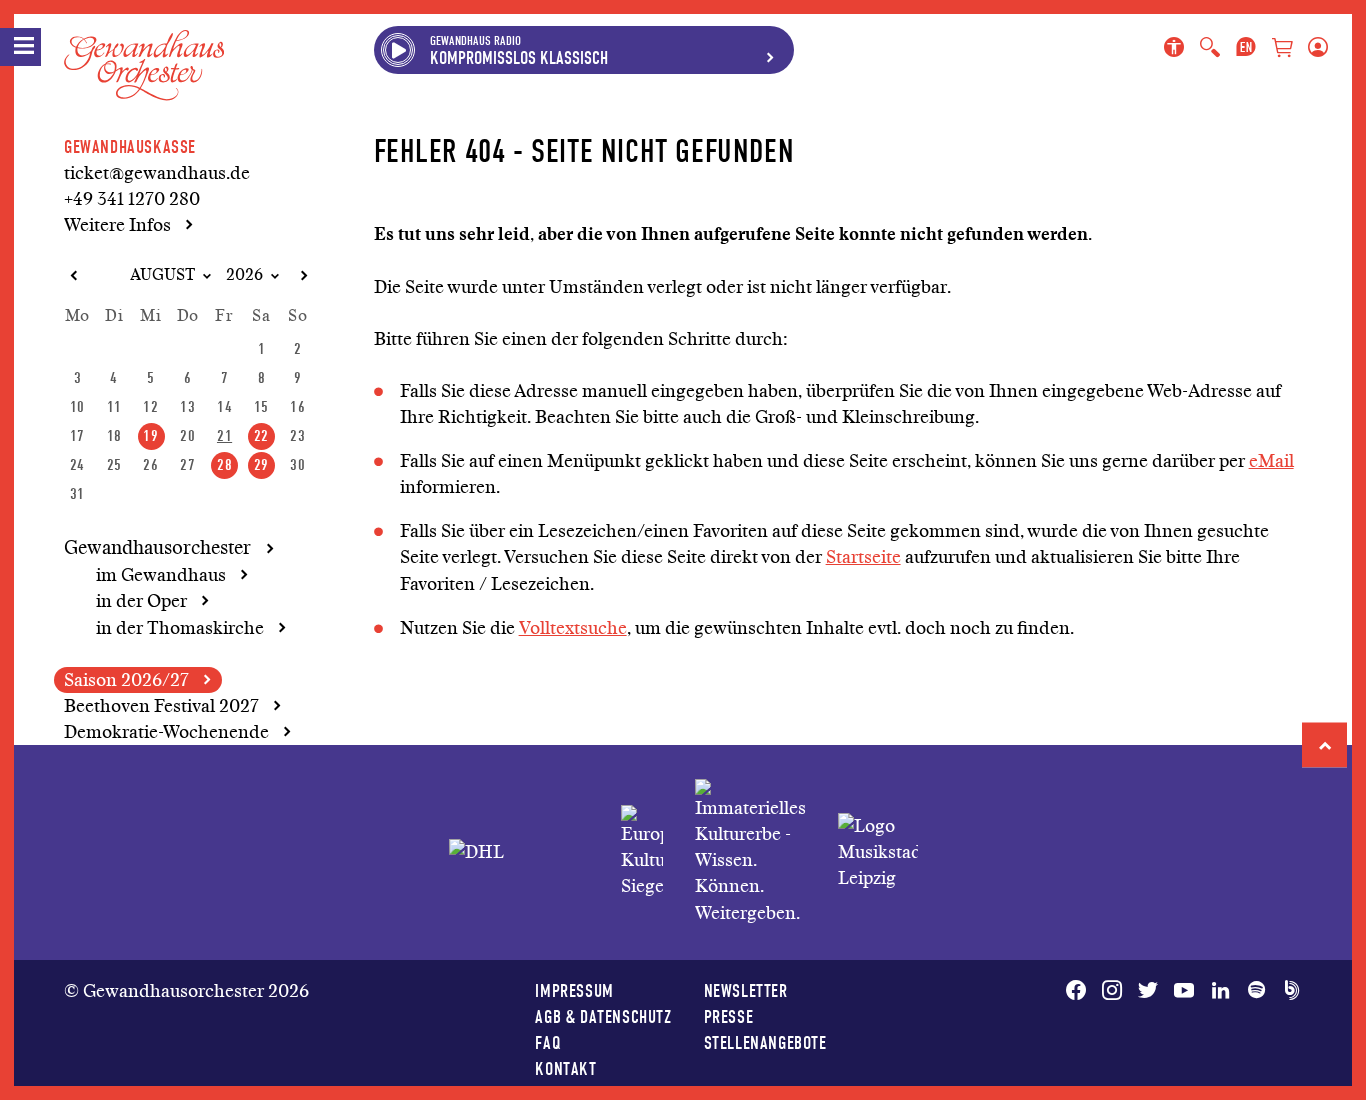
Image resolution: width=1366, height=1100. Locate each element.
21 (224, 435)
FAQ (548, 1042)
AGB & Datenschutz (603, 1016)
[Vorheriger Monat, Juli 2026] (73, 276)
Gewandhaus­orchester (157, 548)
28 (224, 464)
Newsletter (746, 990)
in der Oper (141, 601)
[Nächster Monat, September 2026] (303, 276)
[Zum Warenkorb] (1282, 49)
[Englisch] (1246, 48)
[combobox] (154, 275)
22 (261, 435)
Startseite (863, 557)
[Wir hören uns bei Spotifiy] (1256, 991)
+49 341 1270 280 (132, 199)
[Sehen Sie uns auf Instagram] (1112, 991)
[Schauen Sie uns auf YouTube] (1184, 991)
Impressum (574, 990)
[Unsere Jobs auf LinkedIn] (1220, 991)
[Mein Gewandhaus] (1314, 48)
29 (261, 464)
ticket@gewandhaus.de (157, 173)
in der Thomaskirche (180, 628)
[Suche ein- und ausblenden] (1210, 48)
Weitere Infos (117, 225)
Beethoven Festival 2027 (161, 706)
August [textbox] (162, 275)
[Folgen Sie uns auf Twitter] (1148, 991)
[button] (1324, 745)
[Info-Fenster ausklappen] (770, 50)
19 (150, 435)
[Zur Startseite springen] (144, 49)
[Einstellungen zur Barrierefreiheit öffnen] (1178, 48)
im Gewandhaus (161, 575)
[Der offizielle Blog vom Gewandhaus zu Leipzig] (1288, 991)
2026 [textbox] (244, 275)
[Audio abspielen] (398, 50)
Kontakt (565, 1068)
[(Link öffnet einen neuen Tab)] (642, 852)
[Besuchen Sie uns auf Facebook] (1080, 991)
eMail (1271, 461)
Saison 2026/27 (126, 680)
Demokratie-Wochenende (166, 732)
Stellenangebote (765, 1042)
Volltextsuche (573, 628)
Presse (729, 1016)
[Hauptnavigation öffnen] (20, 47)
